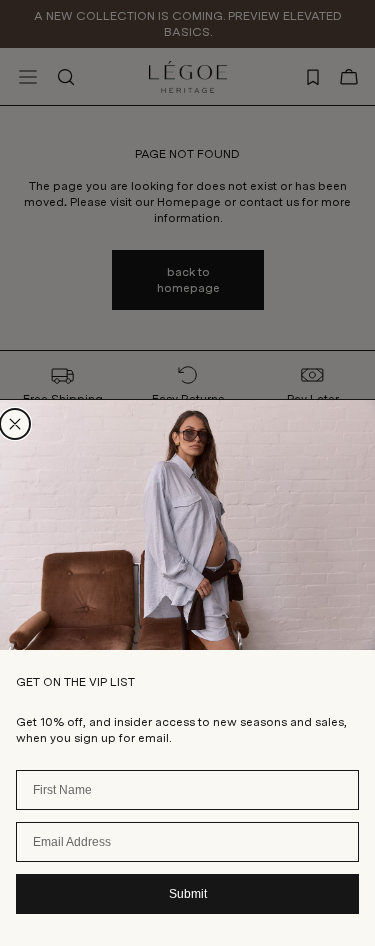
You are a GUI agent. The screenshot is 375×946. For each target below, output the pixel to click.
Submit (188, 894)
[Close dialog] (15, 424)
